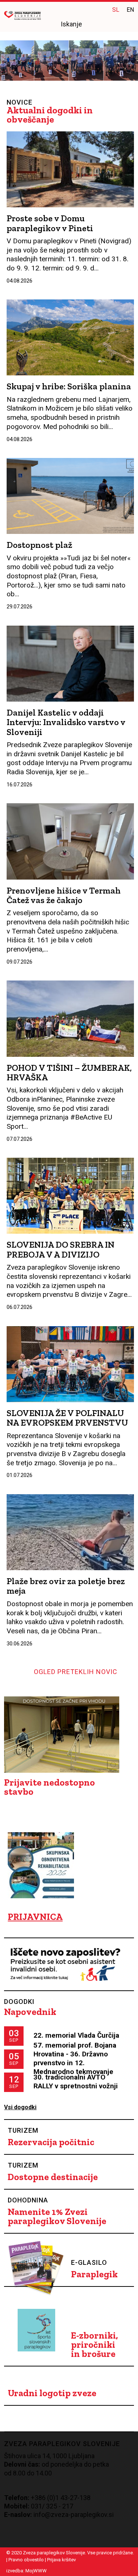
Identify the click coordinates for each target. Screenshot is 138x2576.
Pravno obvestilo (26, 2560)
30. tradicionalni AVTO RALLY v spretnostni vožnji (76, 2082)
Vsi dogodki (20, 2107)
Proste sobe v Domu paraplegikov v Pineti (50, 223)
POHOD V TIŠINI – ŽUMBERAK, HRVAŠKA (69, 1072)
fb (85, 9)
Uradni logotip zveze (52, 2393)
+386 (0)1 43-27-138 (61, 2498)
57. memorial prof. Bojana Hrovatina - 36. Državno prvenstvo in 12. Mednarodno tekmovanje (75, 2058)
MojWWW (36, 2571)
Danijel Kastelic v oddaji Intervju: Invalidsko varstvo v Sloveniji (66, 722)
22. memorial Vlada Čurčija (76, 2035)
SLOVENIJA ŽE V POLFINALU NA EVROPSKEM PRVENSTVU (67, 1418)
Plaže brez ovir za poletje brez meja (66, 1586)
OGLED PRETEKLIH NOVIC (76, 1672)
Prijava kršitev (61, 2560)
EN (130, 10)
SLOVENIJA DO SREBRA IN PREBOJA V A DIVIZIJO (61, 1249)
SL (116, 10)
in (99, 9)
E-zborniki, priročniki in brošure (95, 2345)
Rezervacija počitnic (51, 2142)
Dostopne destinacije (53, 2177)
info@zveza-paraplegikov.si (74, 2515)
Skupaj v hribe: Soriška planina (69, 386)
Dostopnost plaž (39, 545)
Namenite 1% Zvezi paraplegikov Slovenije (57, 2216)
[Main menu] (128, 25)
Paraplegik (94, 2274)
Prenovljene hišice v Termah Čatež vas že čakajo (64, 895)
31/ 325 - (48, 2506)
